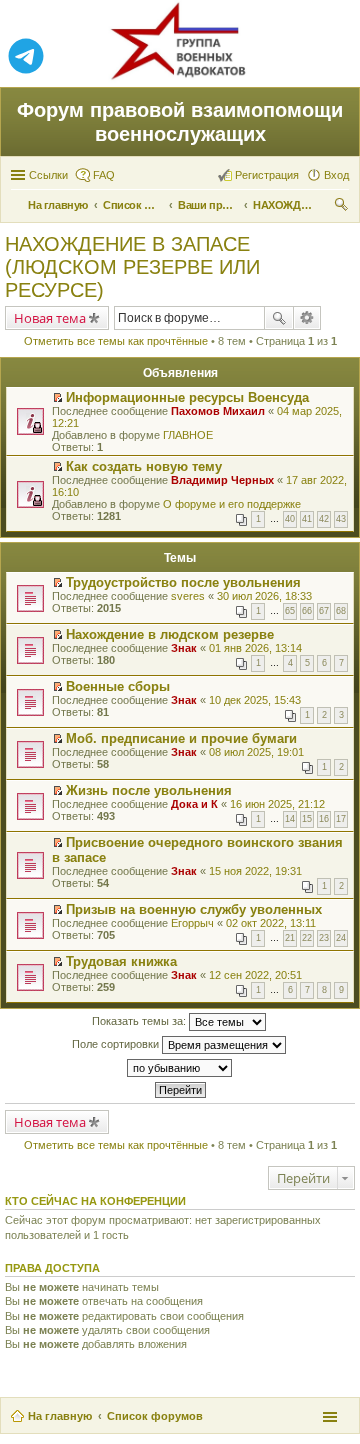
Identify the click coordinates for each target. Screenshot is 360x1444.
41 (307, 519)
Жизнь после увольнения (149, 790)
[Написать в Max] (334, 57)
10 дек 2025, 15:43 (255, 700)
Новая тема (50, 318)
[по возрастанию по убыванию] (180, 1068)
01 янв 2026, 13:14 (255, 648)
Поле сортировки (117, 1044)
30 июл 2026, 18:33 (264, 596)
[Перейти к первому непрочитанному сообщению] (57, 398)
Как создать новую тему (144, 466)
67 (324, 611)
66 (307, 611)
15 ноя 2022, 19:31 (255, 871)
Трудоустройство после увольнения (183, 582)
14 (290, 819)
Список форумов (155, 1416)
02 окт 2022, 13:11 (271, 923)
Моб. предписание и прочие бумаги (181, 738)
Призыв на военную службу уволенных (194, 909)
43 (341, 519)
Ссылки (48, 175)
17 (341, 819)
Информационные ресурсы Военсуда (187, 397)
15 (307, 819)
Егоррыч (192, 923)
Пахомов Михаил (218, 411)
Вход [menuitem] (336, 175)
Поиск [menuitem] (343, 207)
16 (324, 819)
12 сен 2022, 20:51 (255, 975)
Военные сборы (118, 686)
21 (290, 938)
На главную (60, 1416)
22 (307, 938)
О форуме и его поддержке (232, 504)
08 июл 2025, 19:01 (256, 752)
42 (324, 519)
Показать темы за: (140, 1021)
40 (290, 519)
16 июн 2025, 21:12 (277, 804)
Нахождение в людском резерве (170, 634)
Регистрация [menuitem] (267, 175)
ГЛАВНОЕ (188, 435)
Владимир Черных (222, 480)
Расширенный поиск (307, 318)
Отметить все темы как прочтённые (116, 341)
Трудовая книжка (121, 961)
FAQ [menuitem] (104, 175)
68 (341, 611)
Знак (184, 648)
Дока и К (194, 804)
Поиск (279, 318)
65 (290, 611)
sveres (188, 596)
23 (324, 938)
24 (341, 938)
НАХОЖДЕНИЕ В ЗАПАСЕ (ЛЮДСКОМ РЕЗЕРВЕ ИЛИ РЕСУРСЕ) (132, 267)
